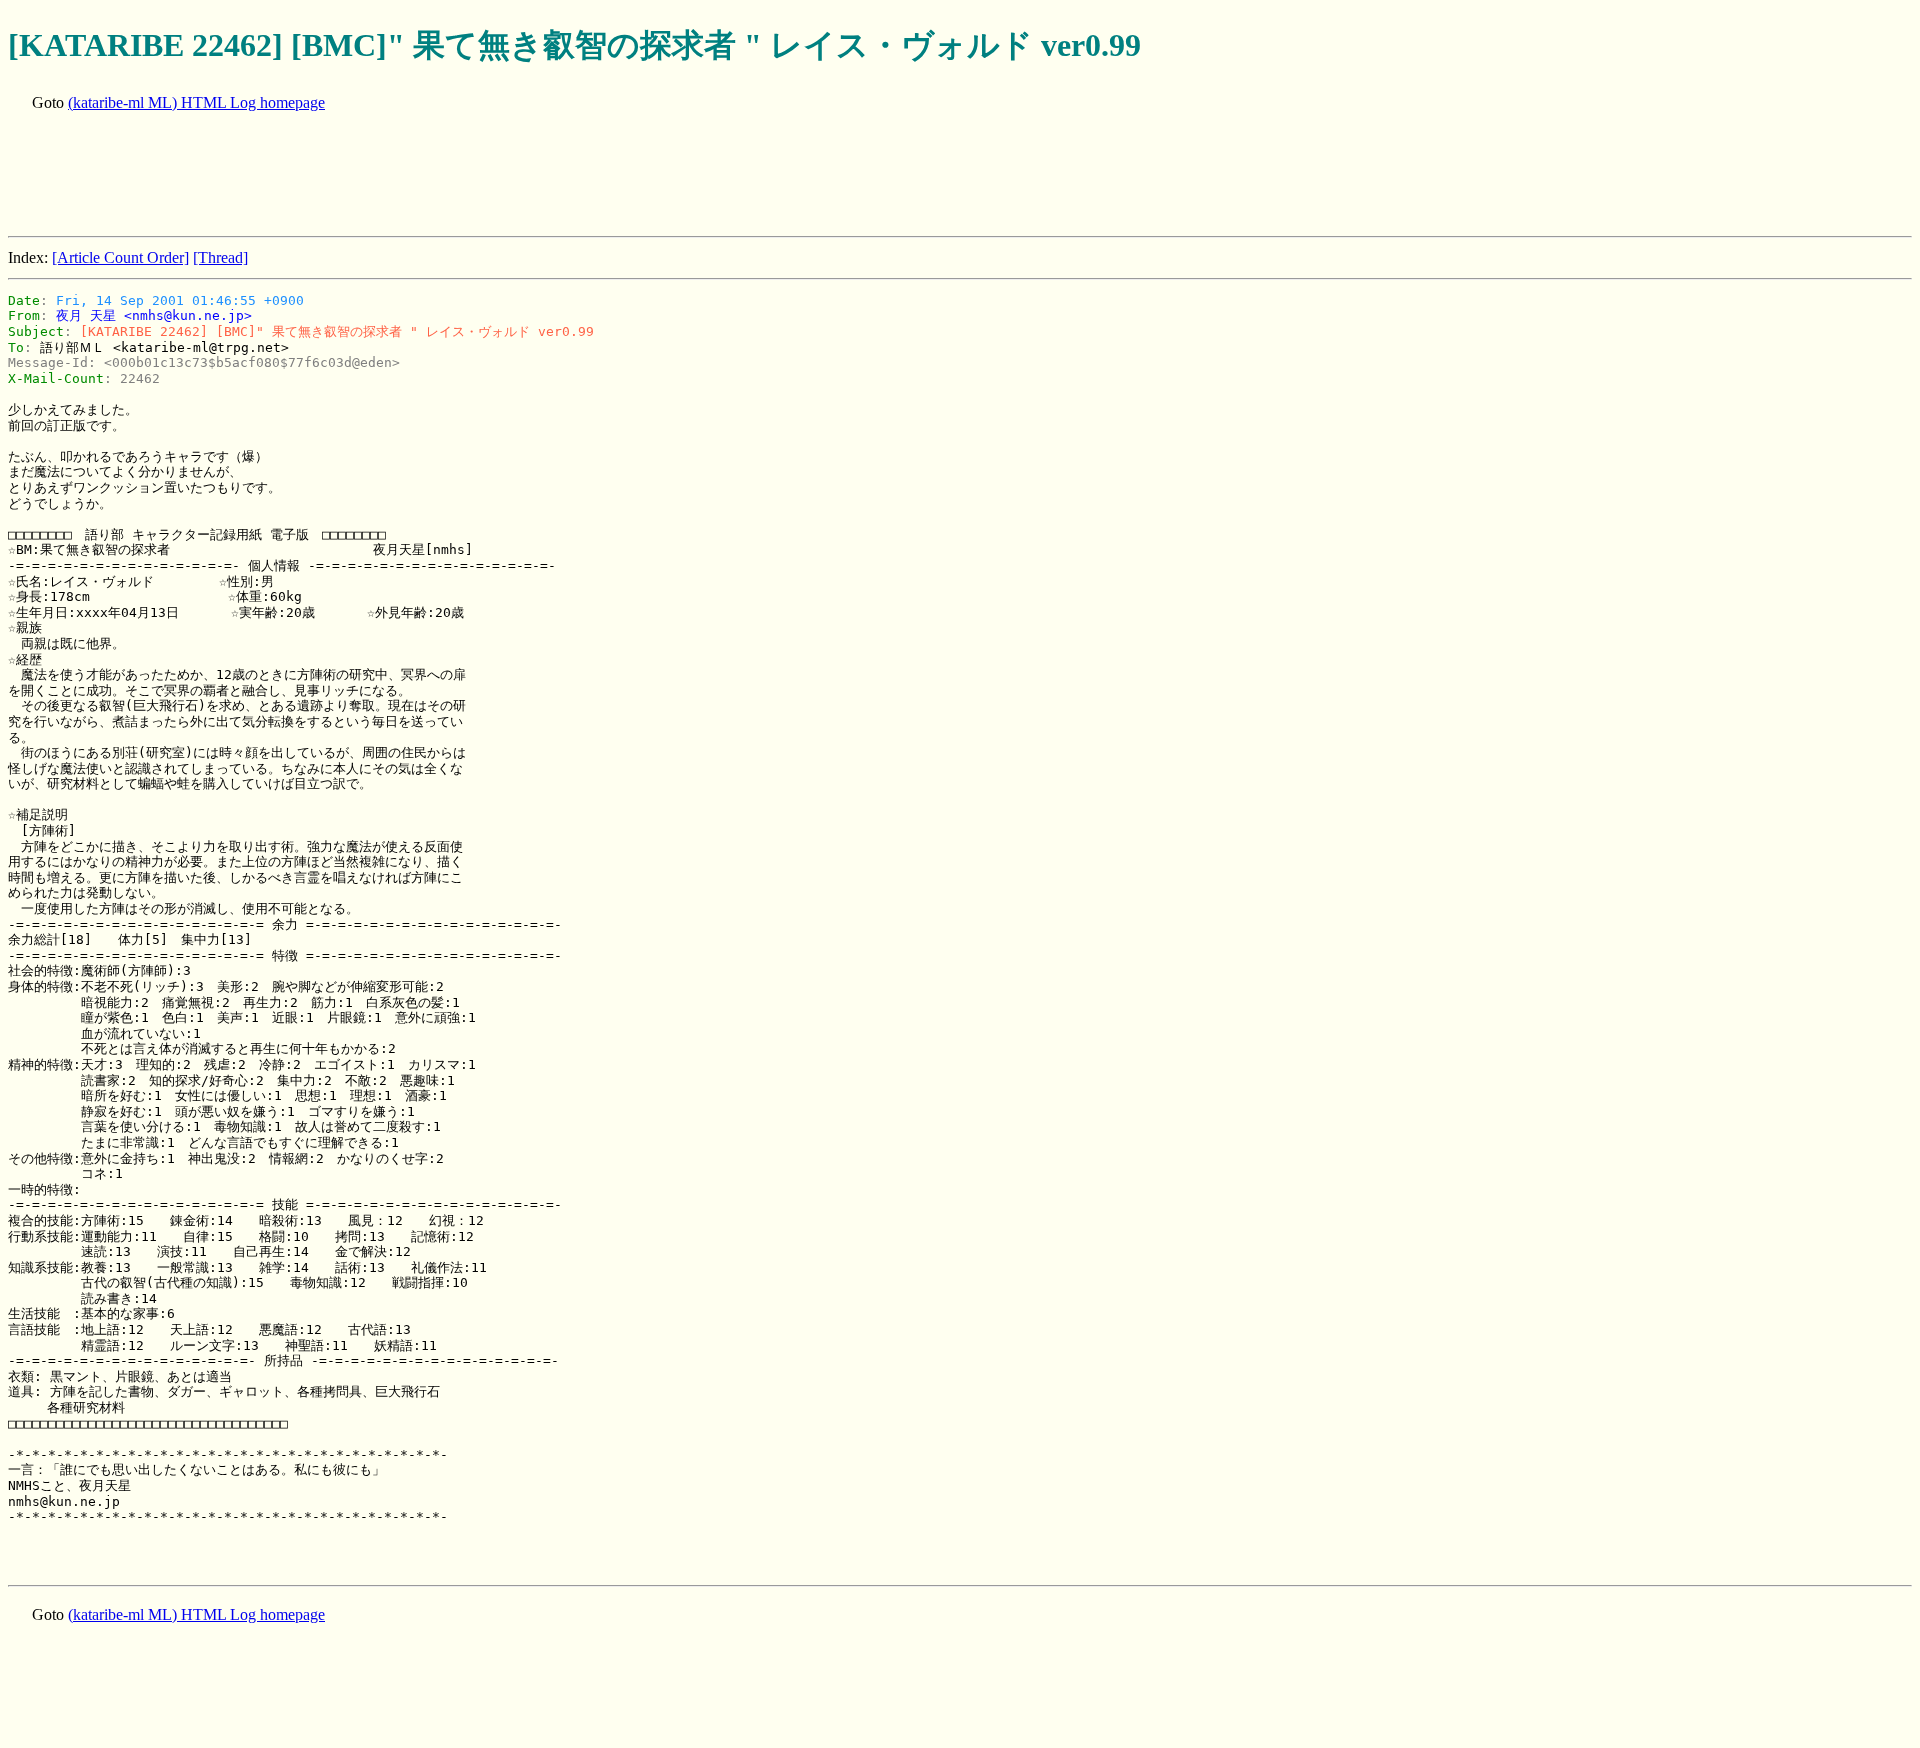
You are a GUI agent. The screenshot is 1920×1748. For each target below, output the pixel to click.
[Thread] (220, 257)
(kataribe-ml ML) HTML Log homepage (196, 102)
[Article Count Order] (120, 257)
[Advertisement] (372, 176)
